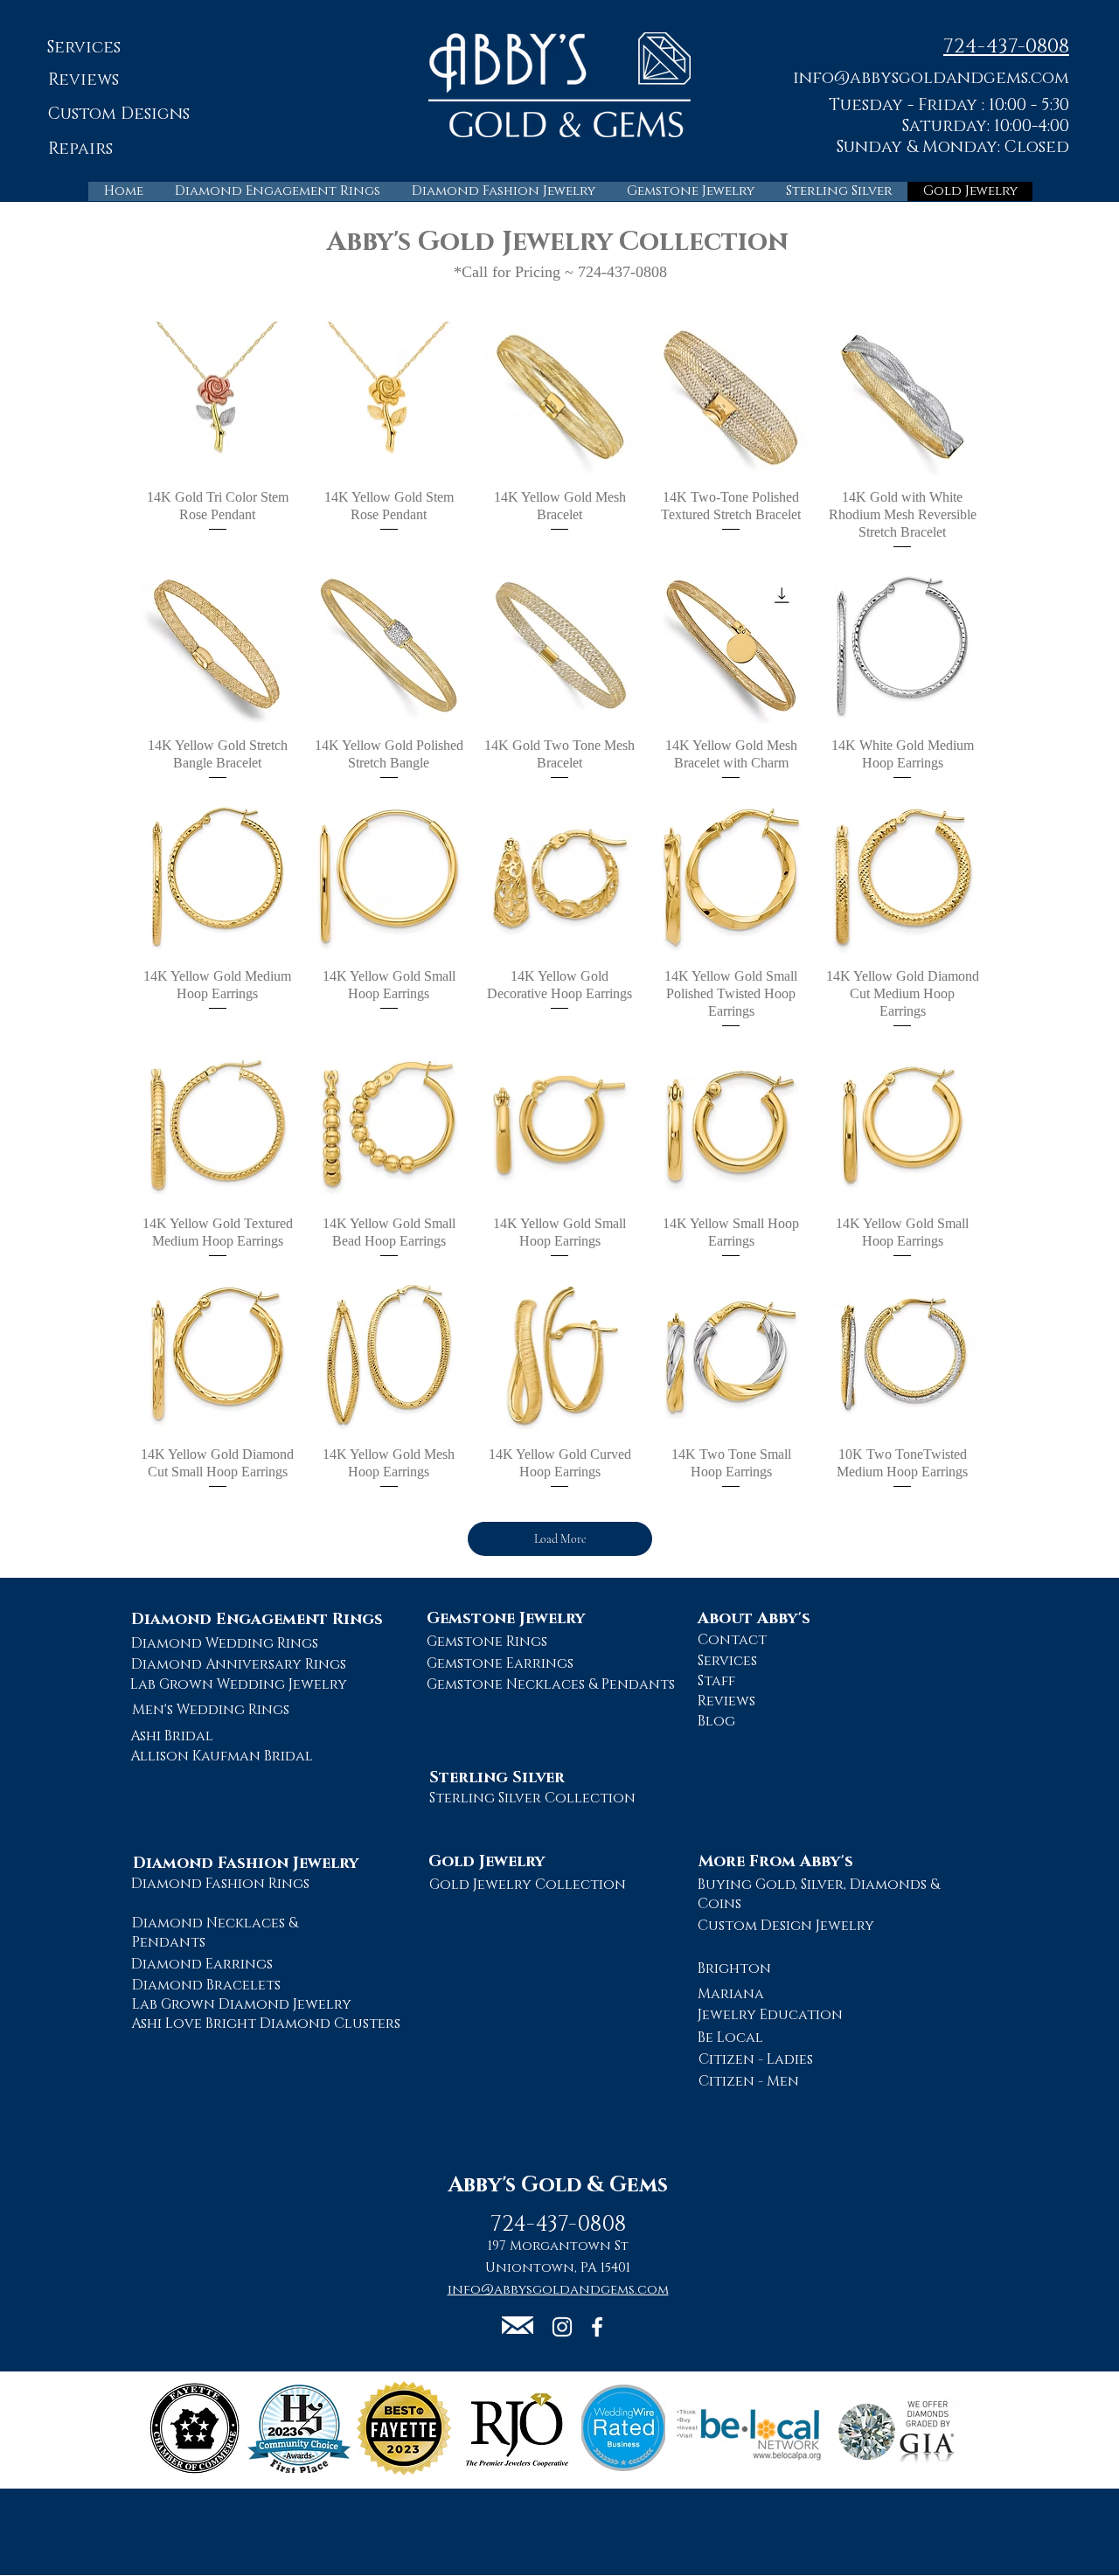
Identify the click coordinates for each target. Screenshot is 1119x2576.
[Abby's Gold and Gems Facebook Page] (597, 2327)
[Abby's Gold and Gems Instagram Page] (562, 2327)
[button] (931, 77)
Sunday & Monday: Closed (953, 147)
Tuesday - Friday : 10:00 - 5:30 (949, 105)
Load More (560, 1539)
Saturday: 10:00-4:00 (986, 126)
